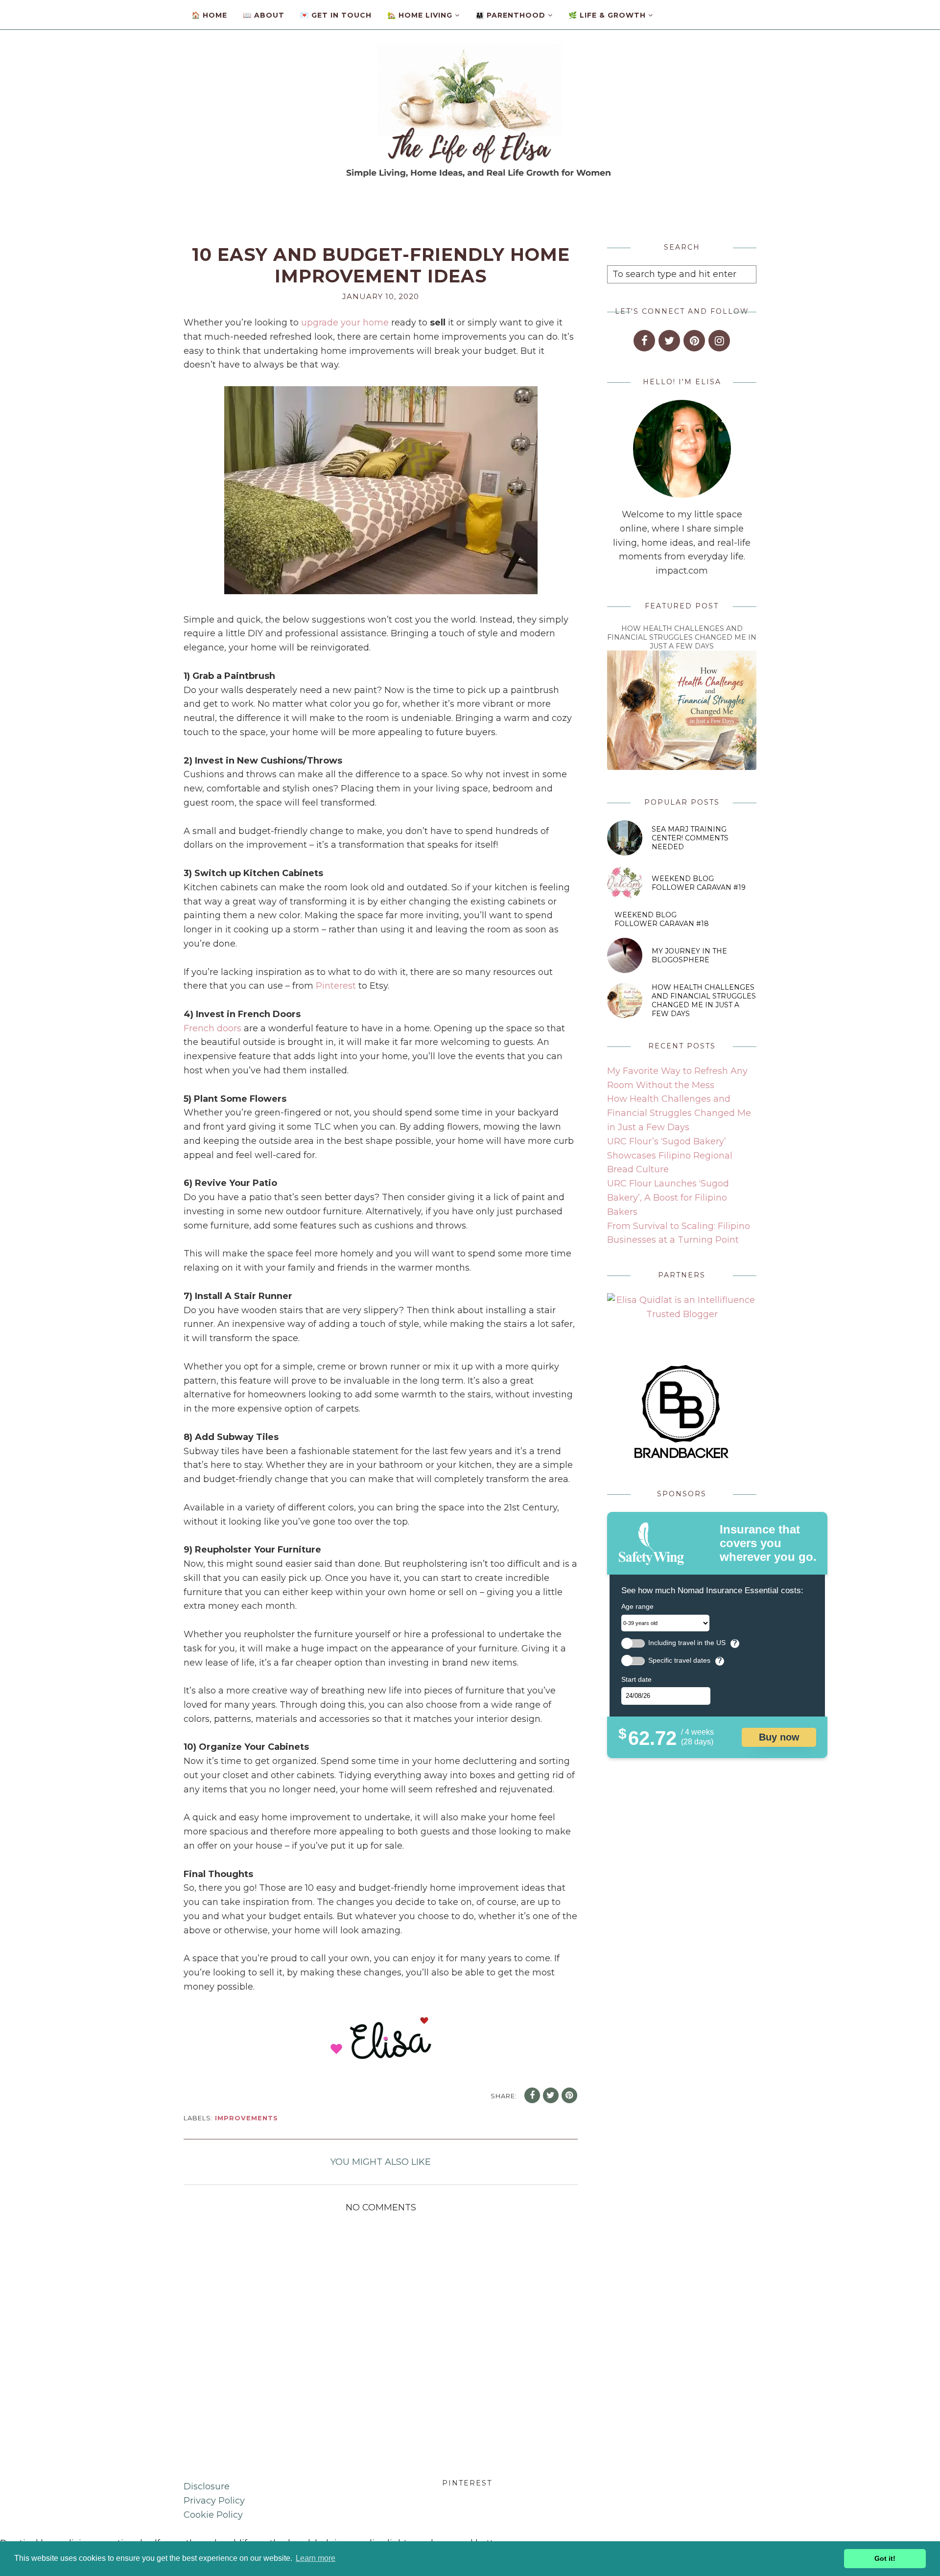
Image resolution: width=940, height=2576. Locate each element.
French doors (212, 1028)
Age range (637, 1606)
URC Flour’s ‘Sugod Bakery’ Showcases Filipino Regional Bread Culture (670, 1156)
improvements (247, 2118)
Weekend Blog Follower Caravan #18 (662, 919)
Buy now (779, 1737)
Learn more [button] (316, 2558)
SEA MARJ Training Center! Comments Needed (690, 838)
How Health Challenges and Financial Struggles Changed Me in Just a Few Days (682, 637)
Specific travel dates (679, 1660)
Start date (636, 1679)
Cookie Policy (213, 2515)
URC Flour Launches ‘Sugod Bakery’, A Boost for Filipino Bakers (668, 1198)
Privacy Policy (214, 2501)
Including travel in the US (687, 1643)
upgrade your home (345, 323)
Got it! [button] (885, 2558)
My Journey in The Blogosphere (689, 955)
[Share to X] (551, 2095)
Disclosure (207, 2486)
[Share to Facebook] (532, 2095)
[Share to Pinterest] (569, 2095)
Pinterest (336, 986)
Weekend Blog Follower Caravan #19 (699, 883)
